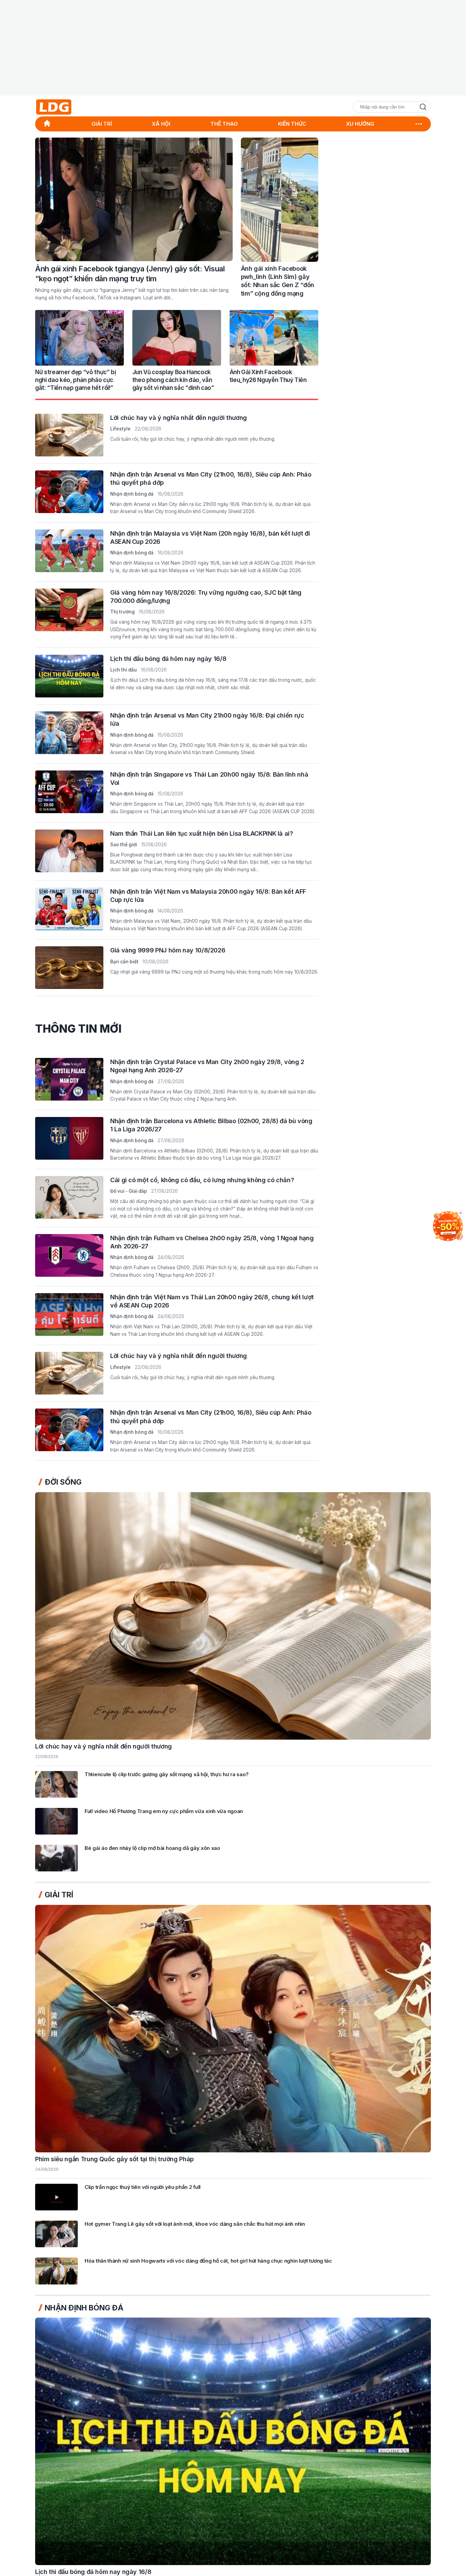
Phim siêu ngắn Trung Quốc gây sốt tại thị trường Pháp (114, 2159)
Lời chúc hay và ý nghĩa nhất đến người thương (179, 418)
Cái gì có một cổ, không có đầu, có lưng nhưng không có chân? (202, 1180)
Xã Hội (161, 124)
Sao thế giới (124, 844)
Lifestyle (120, 429)
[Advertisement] (233, 48)
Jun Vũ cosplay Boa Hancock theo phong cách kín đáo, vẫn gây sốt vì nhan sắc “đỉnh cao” (173, 380)
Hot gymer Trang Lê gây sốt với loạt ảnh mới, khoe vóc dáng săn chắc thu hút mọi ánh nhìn (195, 2224)
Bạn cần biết (124, 961)
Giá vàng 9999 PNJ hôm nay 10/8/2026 (168, 950)
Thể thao (224, 124)
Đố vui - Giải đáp (129, 1191)
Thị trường (122, 612)
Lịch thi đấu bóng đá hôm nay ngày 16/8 (168, 659)
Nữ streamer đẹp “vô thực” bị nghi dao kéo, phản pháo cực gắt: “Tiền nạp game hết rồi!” (75, 380)
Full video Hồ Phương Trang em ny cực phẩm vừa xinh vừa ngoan (164, 1811)
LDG (69, 107)
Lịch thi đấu (123, 670)
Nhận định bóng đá (132, 494)
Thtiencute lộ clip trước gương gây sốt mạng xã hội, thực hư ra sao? (167, 1774)
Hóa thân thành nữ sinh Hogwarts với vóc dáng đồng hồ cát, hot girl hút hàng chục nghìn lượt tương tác (208, 2261)
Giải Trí (102, 124)
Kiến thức (292, 124)
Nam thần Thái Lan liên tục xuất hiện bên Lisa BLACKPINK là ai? (202, 833)
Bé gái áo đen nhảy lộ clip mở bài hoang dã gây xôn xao (152, 1848)
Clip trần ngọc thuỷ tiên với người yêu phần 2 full (143, 2187)
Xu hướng (360, 124)
